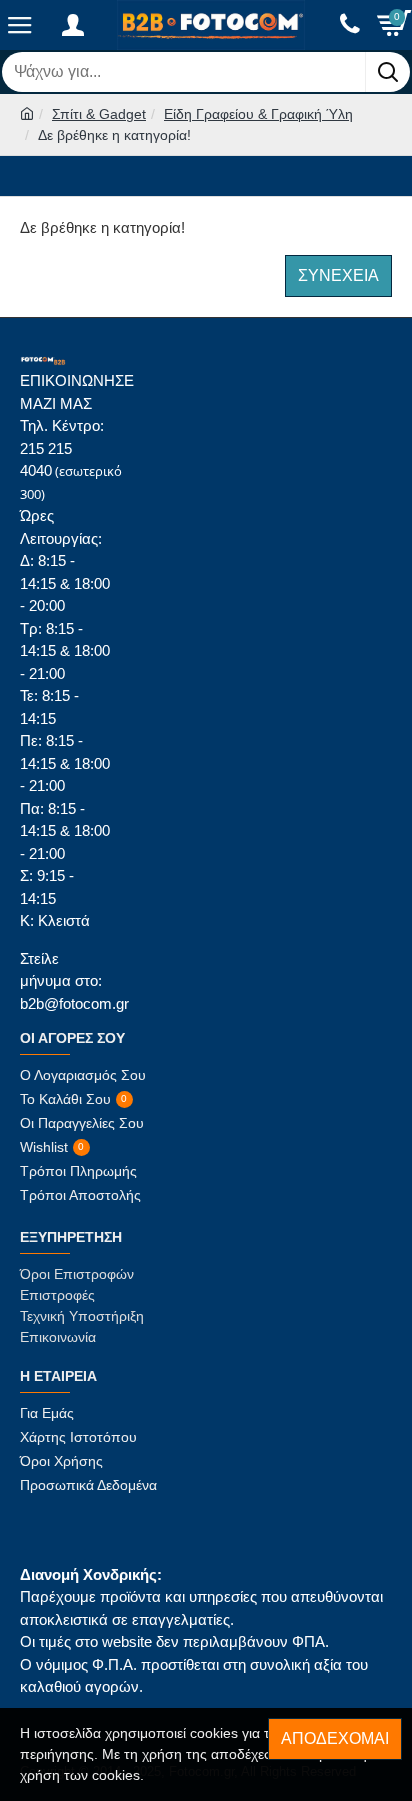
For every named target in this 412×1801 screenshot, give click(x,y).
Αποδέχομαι (335, 1738)
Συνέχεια (338, 275)
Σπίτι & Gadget (99, 114)
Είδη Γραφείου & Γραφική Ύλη (258, 114)
